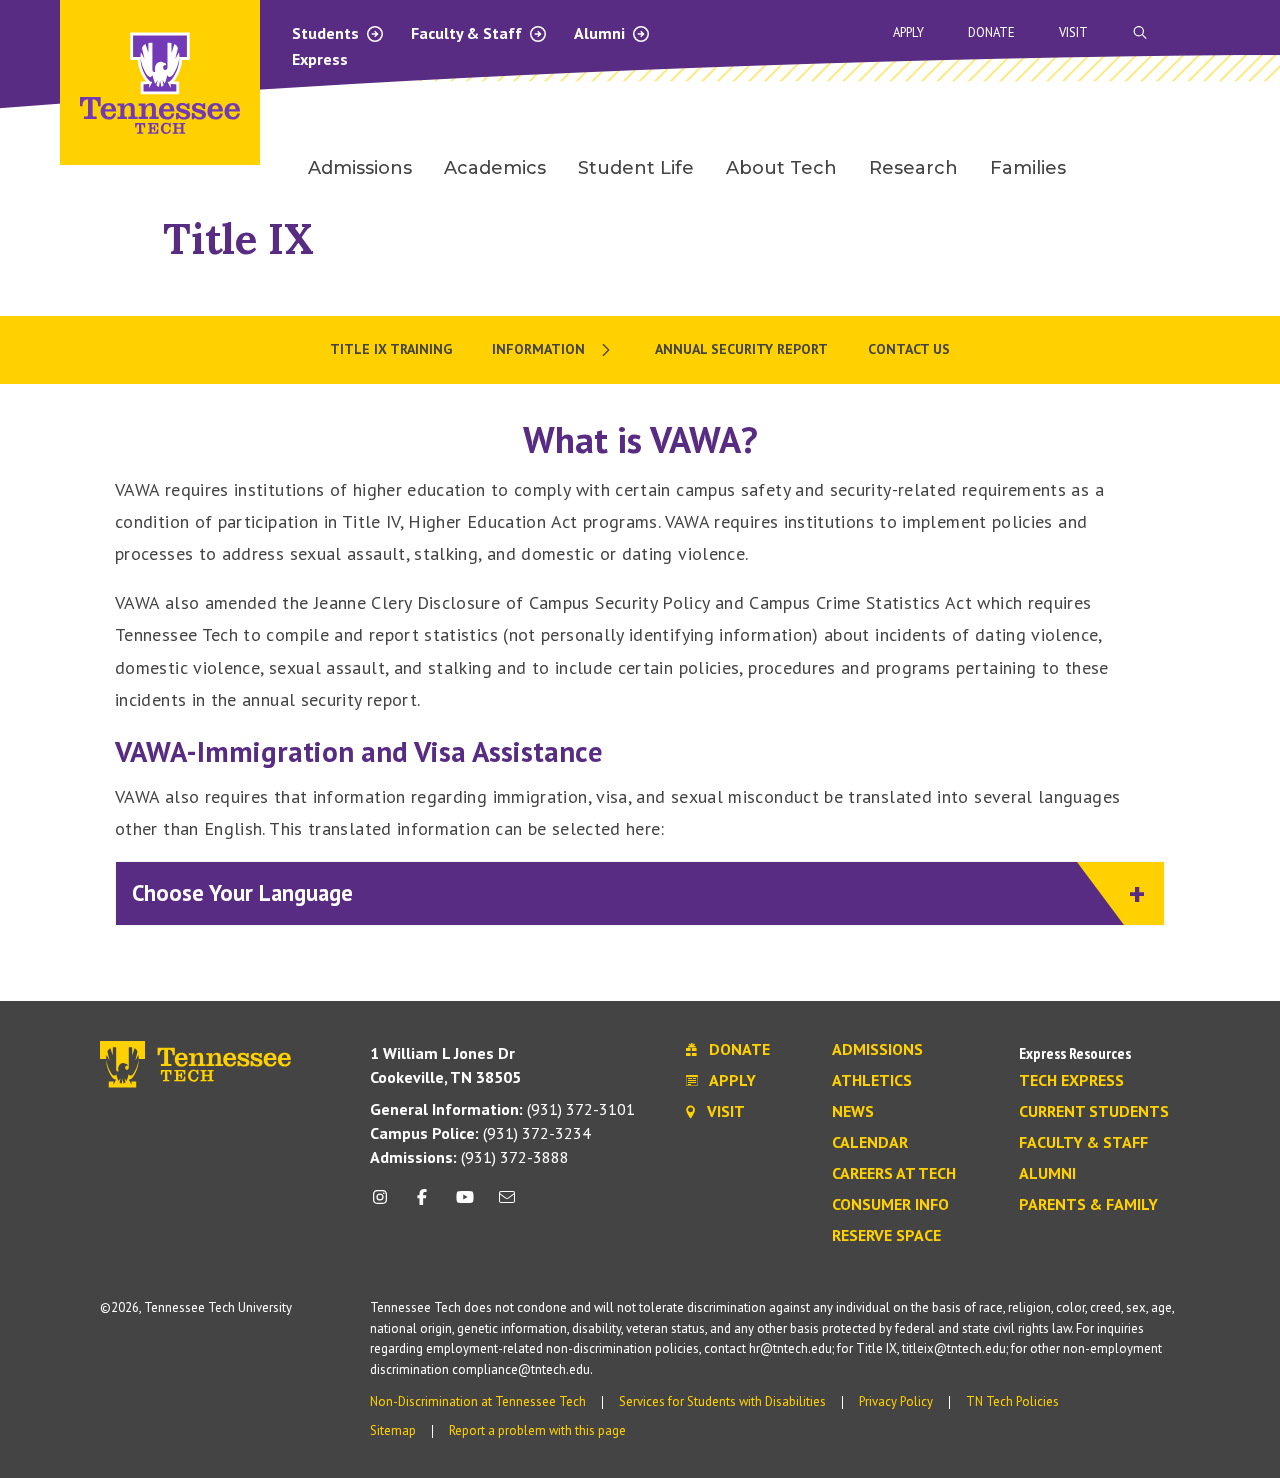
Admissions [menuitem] (360, 168)
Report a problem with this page (537, 1430)
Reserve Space (886, 1236)
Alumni (601, 33)
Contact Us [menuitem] (909, 349)
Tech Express (1071, 1081)
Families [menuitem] (1028, 168)
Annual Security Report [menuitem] (741, 349)
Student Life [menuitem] (636, 168)
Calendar (870, 1143)
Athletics (872, 1081)
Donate (991, 32)
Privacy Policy (896, 1401)
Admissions (877, 1050)
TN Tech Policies (1012, 1401)
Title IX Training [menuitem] (391, 349)
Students (327, 33)
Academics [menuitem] (495, 168)
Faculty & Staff (468, 33)
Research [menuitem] (913, 168)
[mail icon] (507, 1204)
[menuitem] (553, 350)
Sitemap (393, 1430)
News (853, 1112)
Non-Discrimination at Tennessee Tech (478, 1401)
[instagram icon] (385, 1204)
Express (320, 59)
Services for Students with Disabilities (722, 1401)
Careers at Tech (894, 1174)
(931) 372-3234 (480, 1133)
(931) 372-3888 (469, 1157)
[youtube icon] (465, 1204)
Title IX (238, 238)
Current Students (1094, 1112)
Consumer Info (890, 1205)
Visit (1073, 32)
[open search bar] (1140, 32)
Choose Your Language (242, 892)
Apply (908, 32)
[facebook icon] (422, 1204)
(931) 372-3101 (502, 1109)
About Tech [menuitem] (781, 168)
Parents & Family (1088, 1205)
